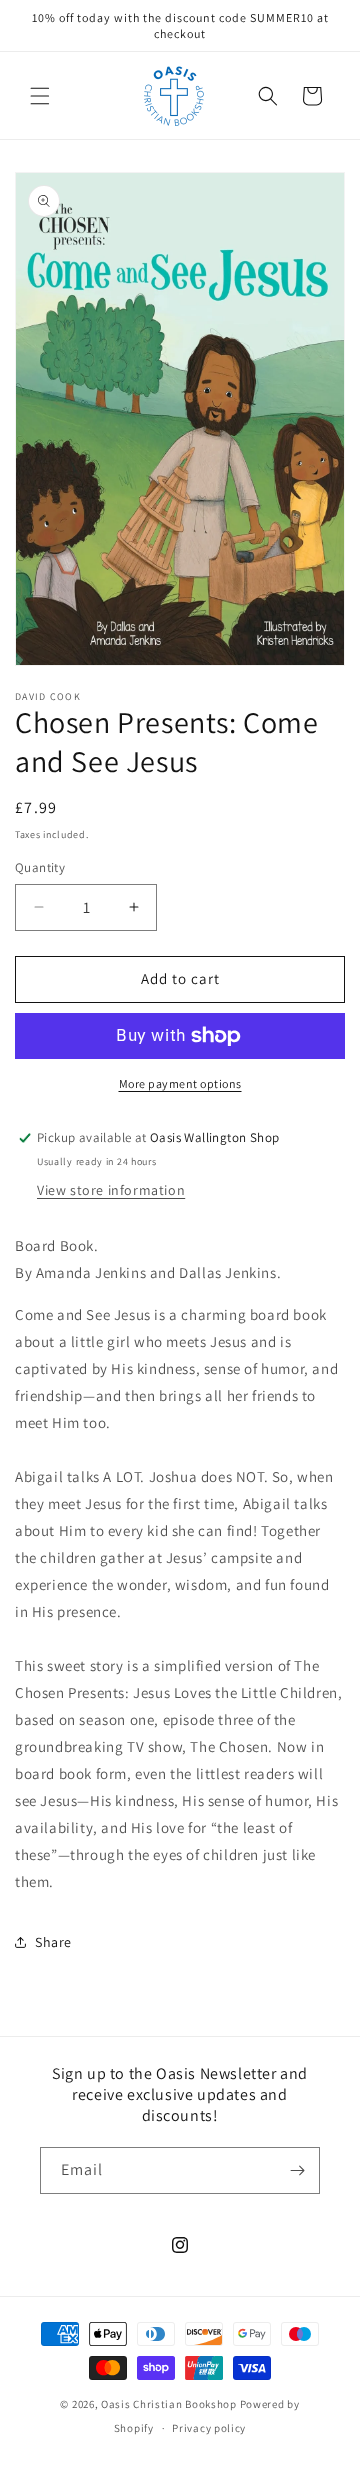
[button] (40, 96)
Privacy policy (209, 2428)
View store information (111, 1190)
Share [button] (53, 1942)
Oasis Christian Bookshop (169, 2404)
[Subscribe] (297, 2170)
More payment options (180, 1083)
